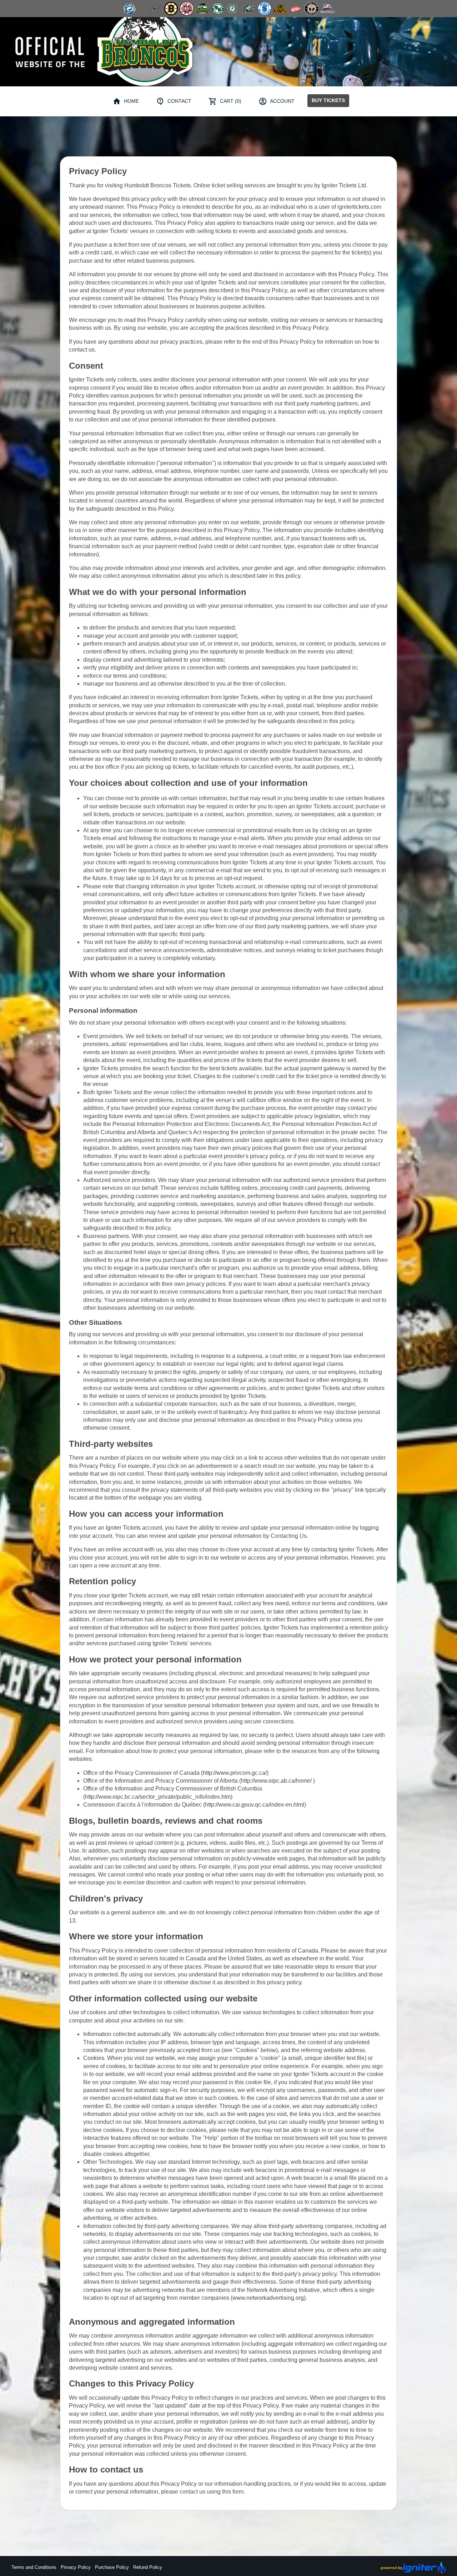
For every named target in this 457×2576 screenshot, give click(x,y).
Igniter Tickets (356, 1549)
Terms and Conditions (34, 2567)
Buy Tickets (328, 100)
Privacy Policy (76, 2567)
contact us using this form (212, 2492)
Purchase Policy (112, 2567)
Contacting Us (289, 1536)
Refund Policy (148, 2567)
